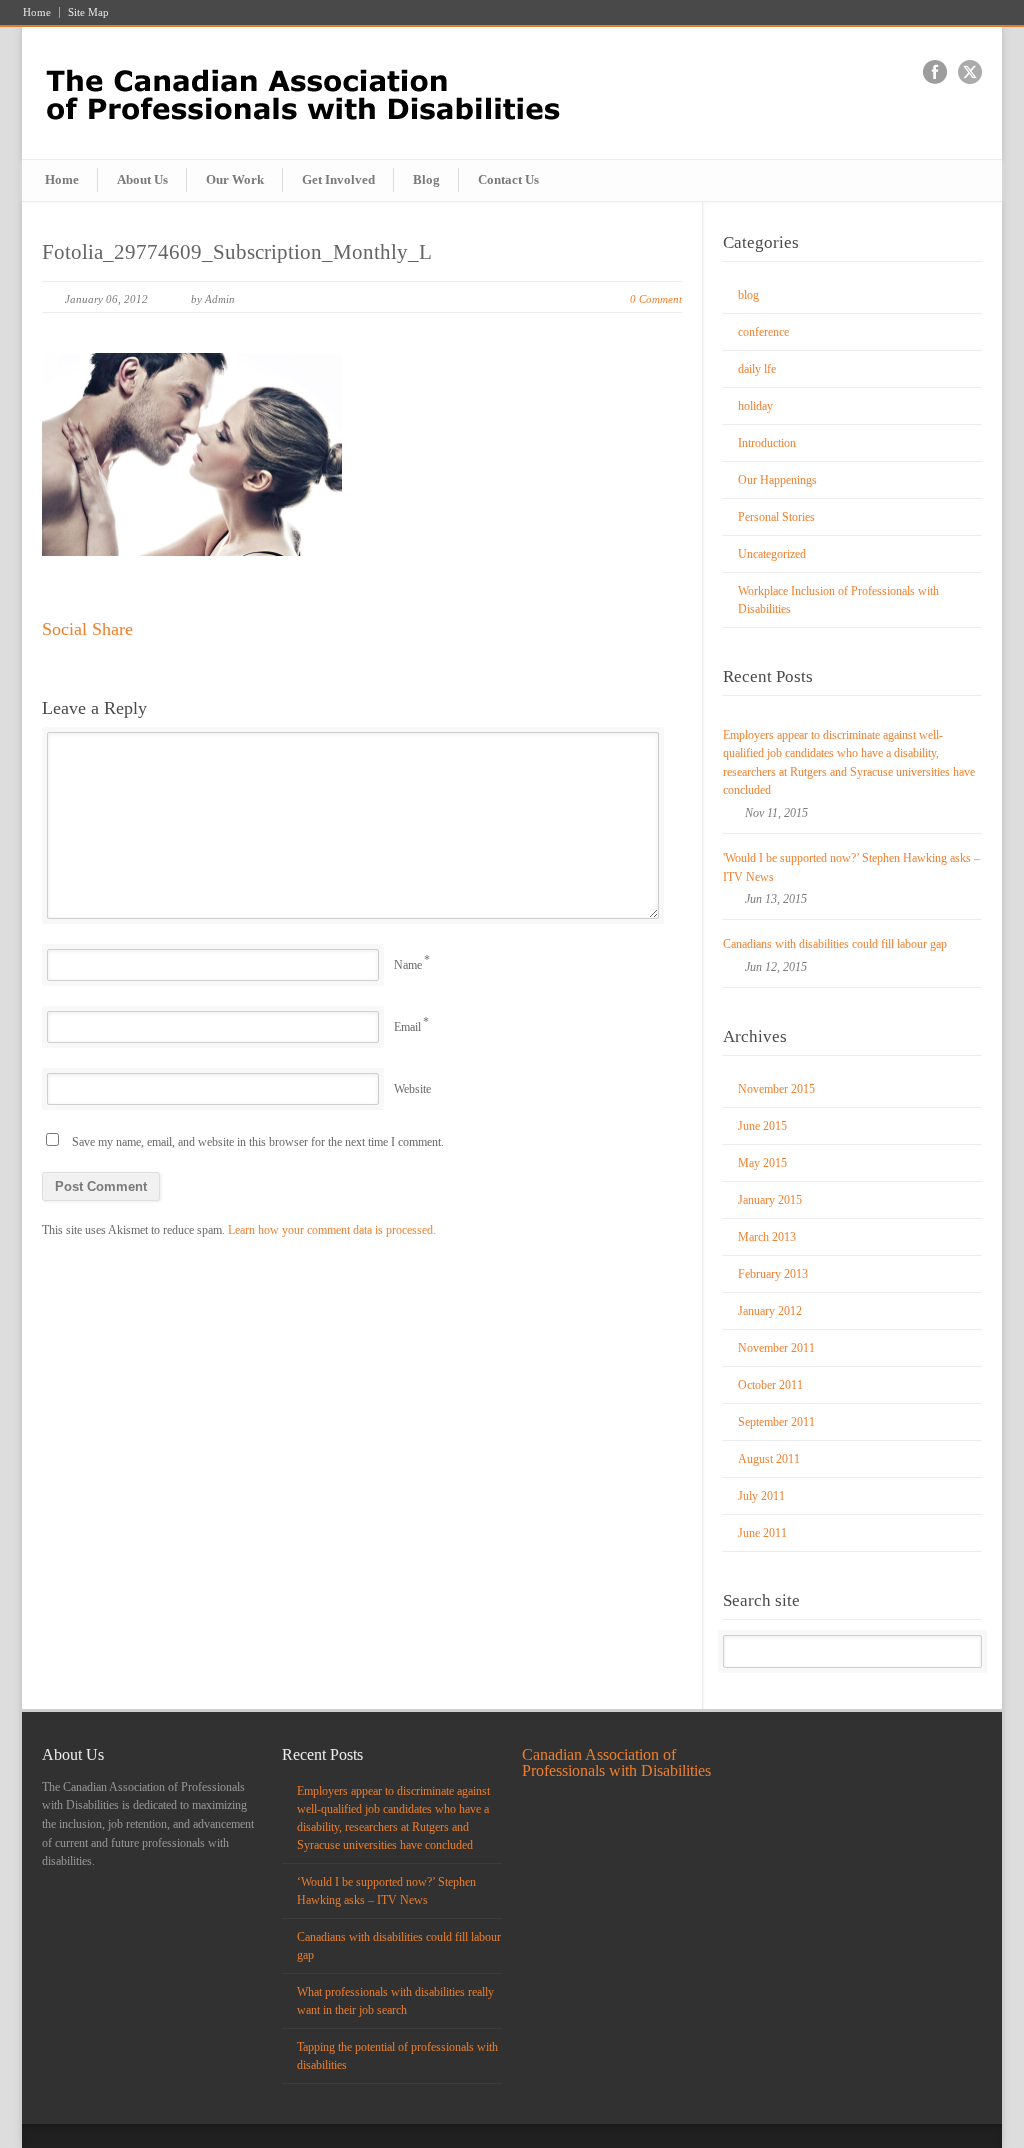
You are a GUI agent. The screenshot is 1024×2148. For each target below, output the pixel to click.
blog (748, 295)
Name (408, 965)
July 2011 (761, 1496)
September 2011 (776, 1422)
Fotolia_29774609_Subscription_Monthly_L (237, 252)
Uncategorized (772, 554)
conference (763, 332)
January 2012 (770, 1311)
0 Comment (656, 299)
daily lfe (757, 369)
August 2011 (769, 1459)
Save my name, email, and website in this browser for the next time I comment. (258, 1142)
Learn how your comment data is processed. (332, 1230)
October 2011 (770, 1385)
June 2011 (762, 1533)
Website (412, 1089)
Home (37, 12)
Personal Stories (776, 517)
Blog (426, 179)
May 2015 (762, 1163)
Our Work (235, 179)
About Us (142, 179)
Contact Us (508, 179)
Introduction (767, 443)
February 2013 (773, 1274)
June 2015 (762, 1126)
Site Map (88, 12)
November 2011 (776, 1348)
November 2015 (776, 1089)
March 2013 (767, 1237)
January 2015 (770, 1200)
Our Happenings (777, 480)
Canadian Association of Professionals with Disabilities (616, 1762)
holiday (755, 406)
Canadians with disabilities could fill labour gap (835, 944)
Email (407, 1027)
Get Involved (338, 179)
